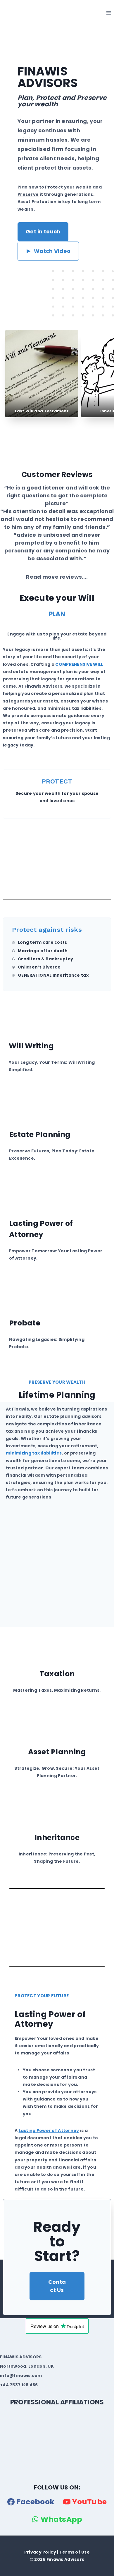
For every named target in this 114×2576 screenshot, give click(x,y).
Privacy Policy (40, 2552)
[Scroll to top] (15, 2570)
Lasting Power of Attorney (49, 2130)
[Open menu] (109, 13)
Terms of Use (75, 2552)
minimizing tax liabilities (34, 1453)
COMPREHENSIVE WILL (79, 664)
